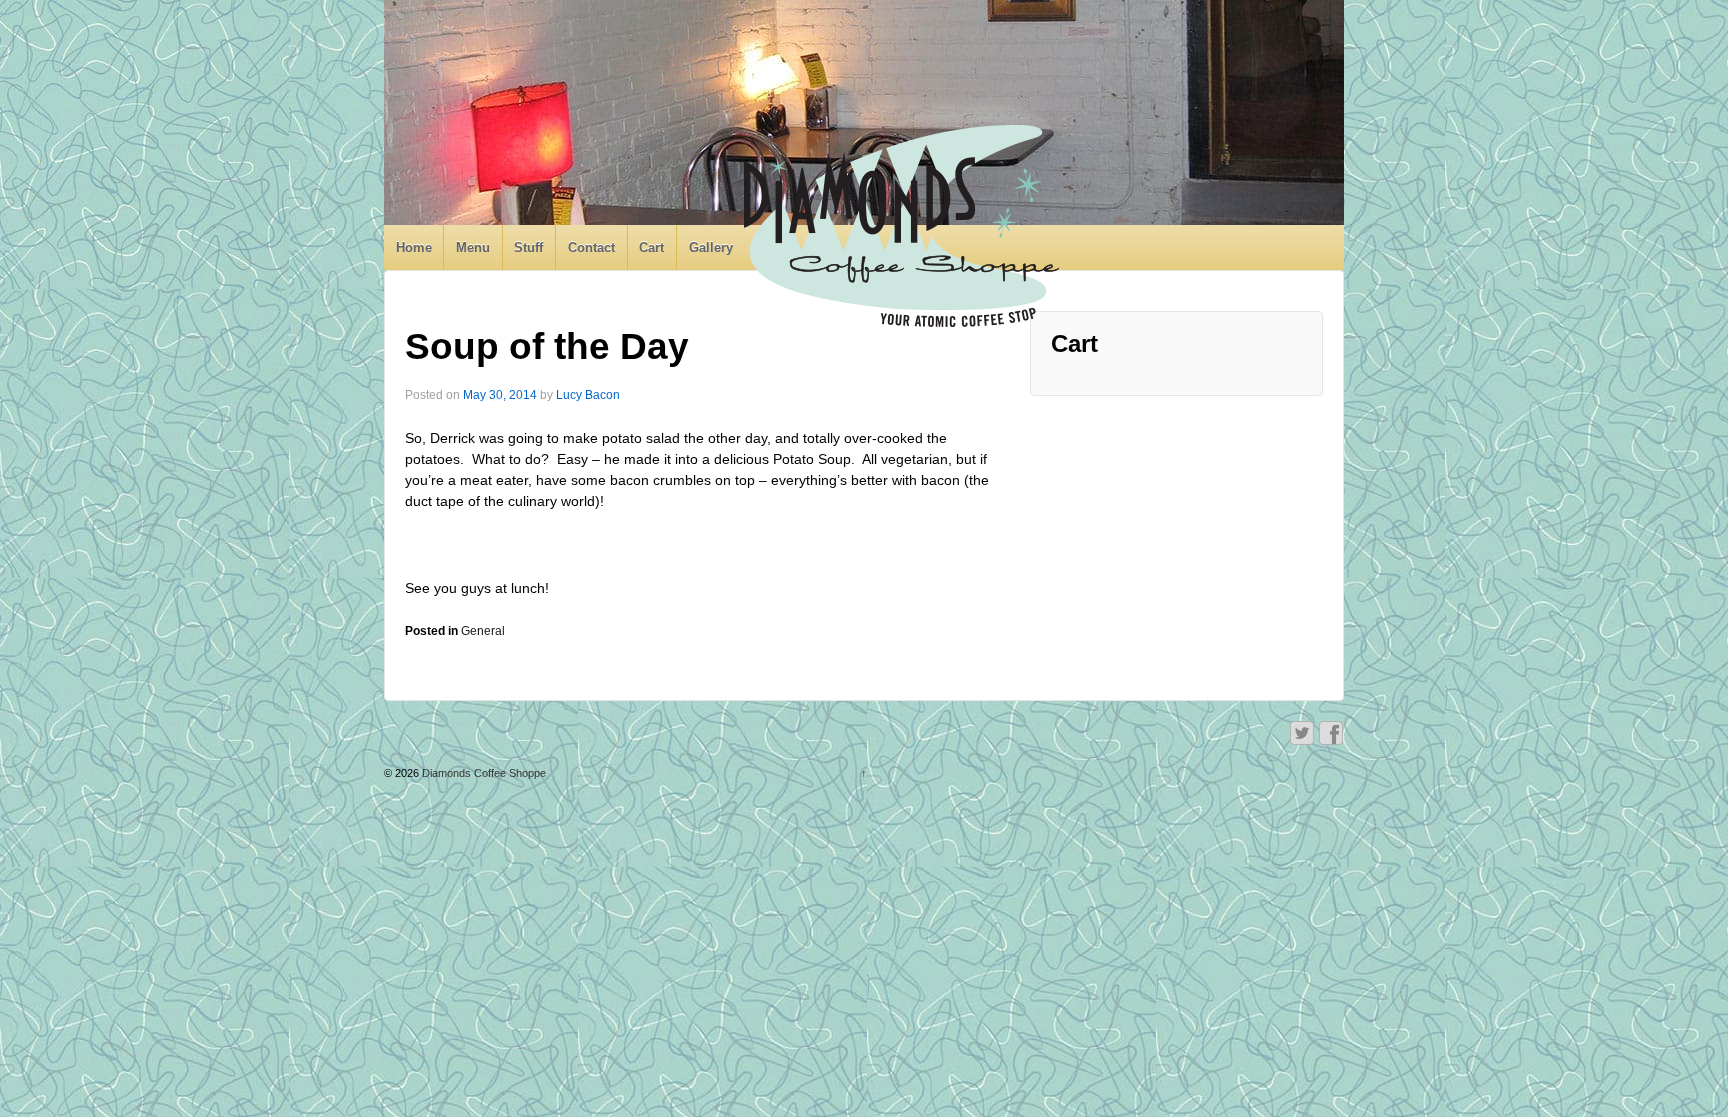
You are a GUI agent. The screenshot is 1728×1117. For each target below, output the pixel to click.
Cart (651, 247)
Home (414, 247)
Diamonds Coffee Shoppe (482, 773)
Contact (591, 247)
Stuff (528, 247)
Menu (473, 247)
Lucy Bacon (588, 395)
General (483, 631)
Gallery (711, 247)
